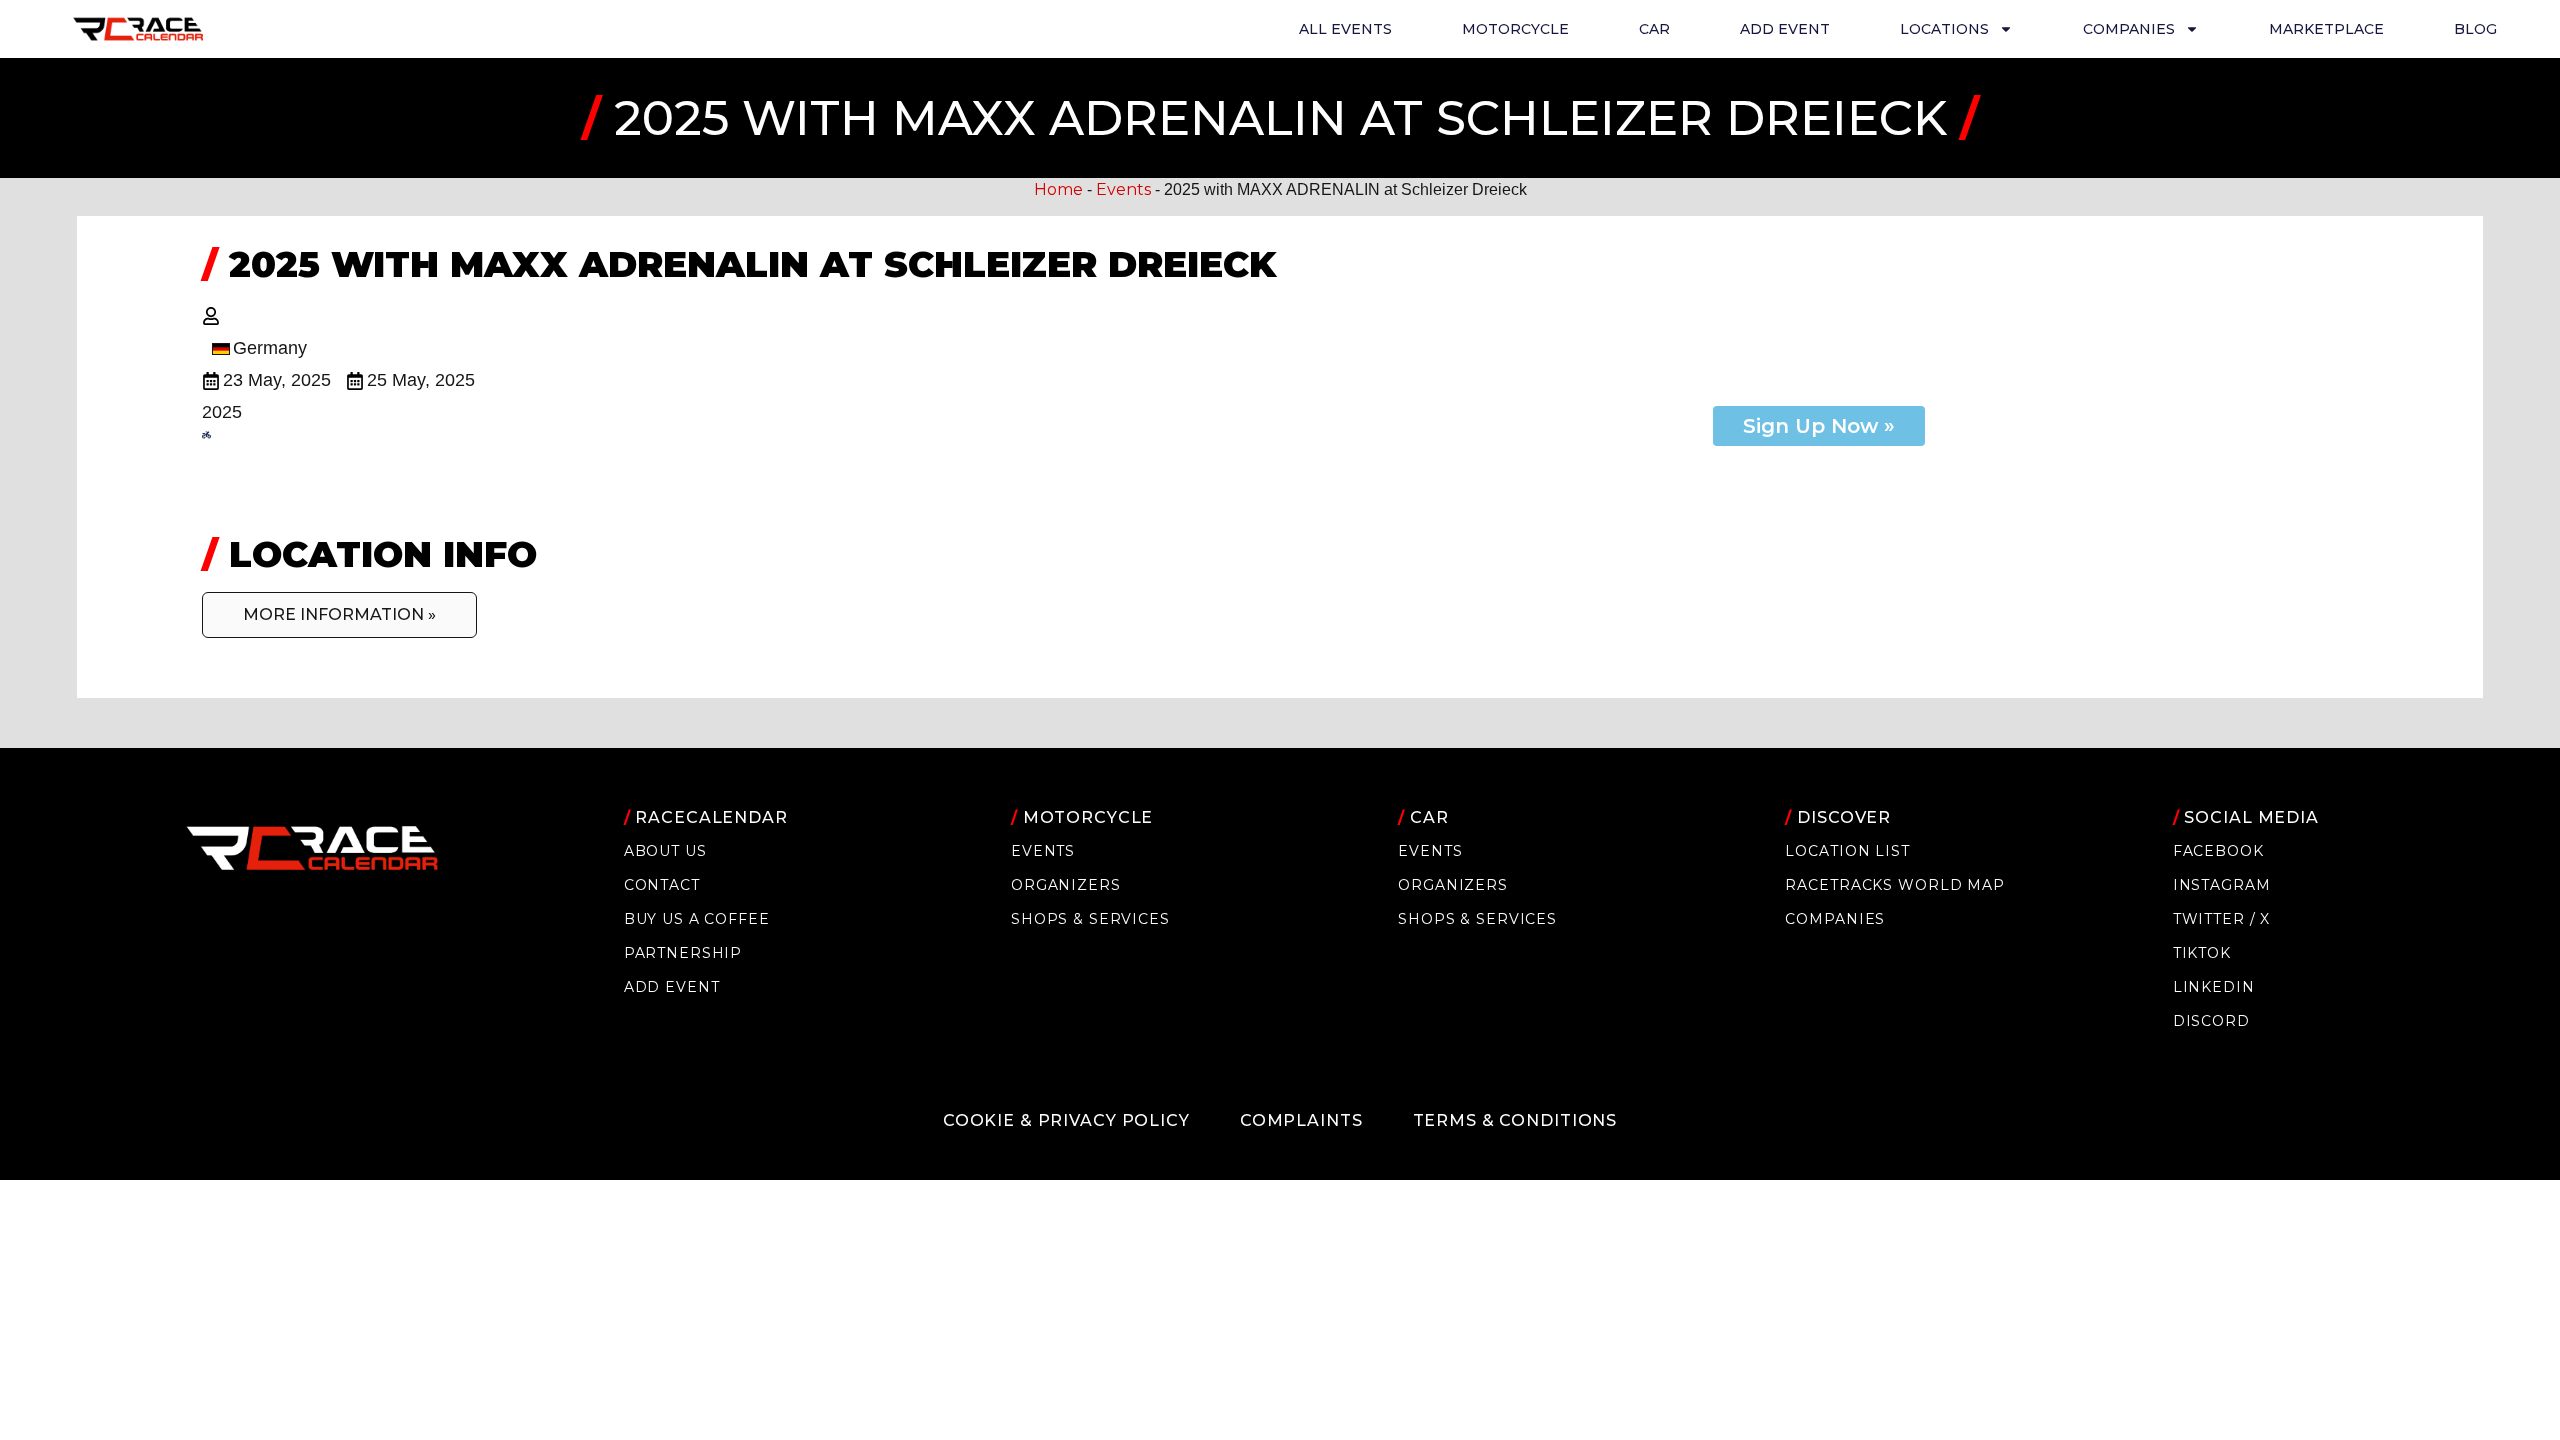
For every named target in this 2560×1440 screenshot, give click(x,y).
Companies (1835, 919)
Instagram (2222, 885)
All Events (1345, 29)
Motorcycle (1515, 29)
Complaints (1301, 1120)
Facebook (2218, 851)
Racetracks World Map (1894, 885)
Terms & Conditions (1515, 1120)
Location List (1847, 851)
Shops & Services (1090, 919)
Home (1058, 189)
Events (1123, 189)
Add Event (1785, 29)
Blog (2475, 29)
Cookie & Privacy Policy (1066, 1120)
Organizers (1066, 885)
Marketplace (2326, 29)
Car (1654, 29)
